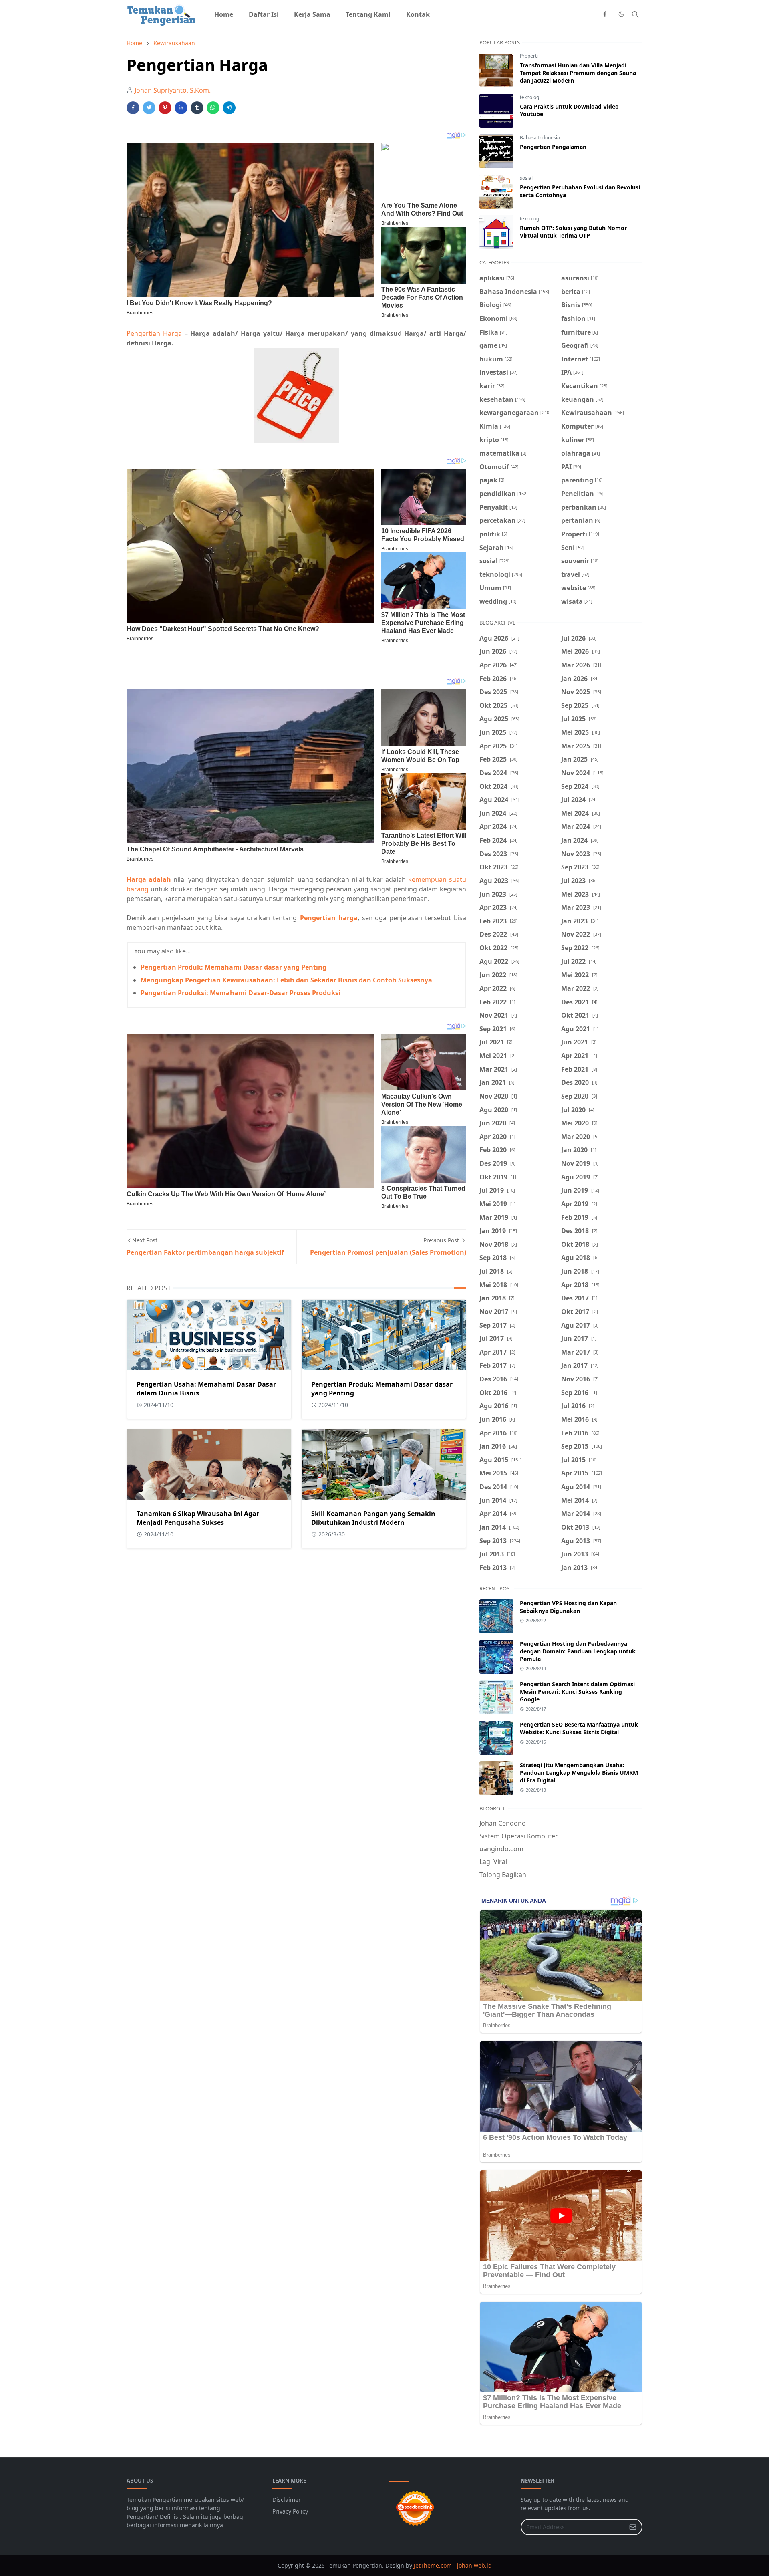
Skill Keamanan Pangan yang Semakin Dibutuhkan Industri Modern (373, 1518)
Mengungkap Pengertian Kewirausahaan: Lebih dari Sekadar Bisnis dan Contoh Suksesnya (286, 980)
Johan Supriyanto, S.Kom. (173, 90)
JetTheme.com (433, 2565)
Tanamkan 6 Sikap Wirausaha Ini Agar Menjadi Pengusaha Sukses (198, 1518)
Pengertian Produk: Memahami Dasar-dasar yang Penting (234, 967)
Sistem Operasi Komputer (519, 1836)
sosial (526, 178)
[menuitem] (224, 14)
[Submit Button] (633, 2527)
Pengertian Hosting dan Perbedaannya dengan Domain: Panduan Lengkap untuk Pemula (578, 1651)
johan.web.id (474, 2565)
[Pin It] (165, 108)
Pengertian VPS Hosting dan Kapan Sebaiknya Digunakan (568, 1607)
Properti (529, 56)
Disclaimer (287, 2500)
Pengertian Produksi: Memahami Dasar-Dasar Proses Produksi (241, 993)
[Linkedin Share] (181, 108)
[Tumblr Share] (197, 108)
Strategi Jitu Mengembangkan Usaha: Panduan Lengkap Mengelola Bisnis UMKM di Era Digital (579, 1773)
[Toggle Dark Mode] (621, 14)
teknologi (530, 97)
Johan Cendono (503, 1823)
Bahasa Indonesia (540, 138)
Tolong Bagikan (503, 1875)
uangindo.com (501, 1849)
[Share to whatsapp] (213, 108)
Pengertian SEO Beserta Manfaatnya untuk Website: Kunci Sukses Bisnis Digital (579, 1728)
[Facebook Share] (133, 108)
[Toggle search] (635, 14)
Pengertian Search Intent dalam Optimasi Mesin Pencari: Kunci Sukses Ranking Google (577, 1692)
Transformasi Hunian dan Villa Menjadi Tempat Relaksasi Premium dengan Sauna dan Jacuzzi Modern (578, 73)
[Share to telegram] (229, 108)
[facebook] (605, 14)
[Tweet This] (149, 108)
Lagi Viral (493, 1862)
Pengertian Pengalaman (553, 147)
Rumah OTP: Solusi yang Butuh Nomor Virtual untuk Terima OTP (573, 232)
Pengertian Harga (154, 333)
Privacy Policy (290, 2511)
